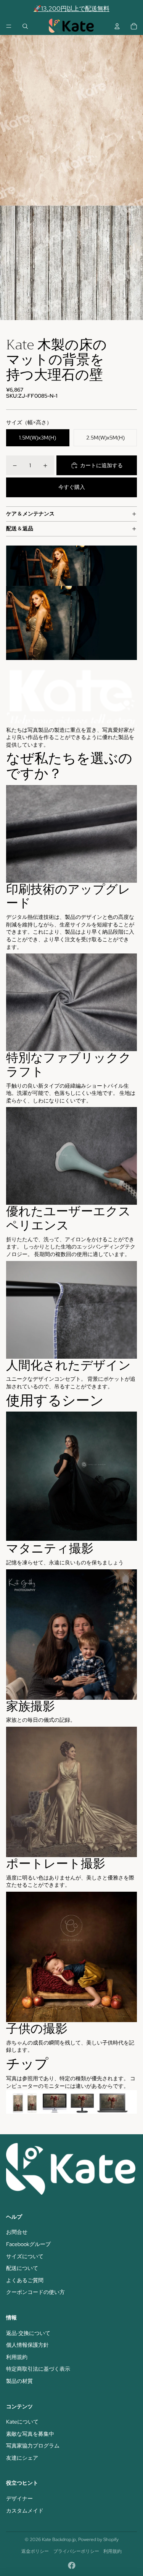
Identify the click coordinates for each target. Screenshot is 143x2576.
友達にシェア (22, 2458)
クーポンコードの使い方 (35, 2292)
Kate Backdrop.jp (59, 2540)
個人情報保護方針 (27, 2345)
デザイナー (19, 2498)
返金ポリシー (35, 2551)
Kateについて (22, 2422)
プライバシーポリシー (76, 2551)
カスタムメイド (25, 2511)
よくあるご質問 (25, 2280)
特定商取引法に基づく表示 (38, 2369)
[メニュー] (9, 26)
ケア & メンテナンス (30, 514)
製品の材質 (19, 2381)
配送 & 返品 (20, 528)
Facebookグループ (28, 2244)
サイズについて (25, 2256)
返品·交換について (28, 2333)
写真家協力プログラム (33, 2446)
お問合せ (17, 2232)
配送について (22, 2268)
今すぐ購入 (72, 487)
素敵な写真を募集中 (30, 2434)
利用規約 (17, 2357)
